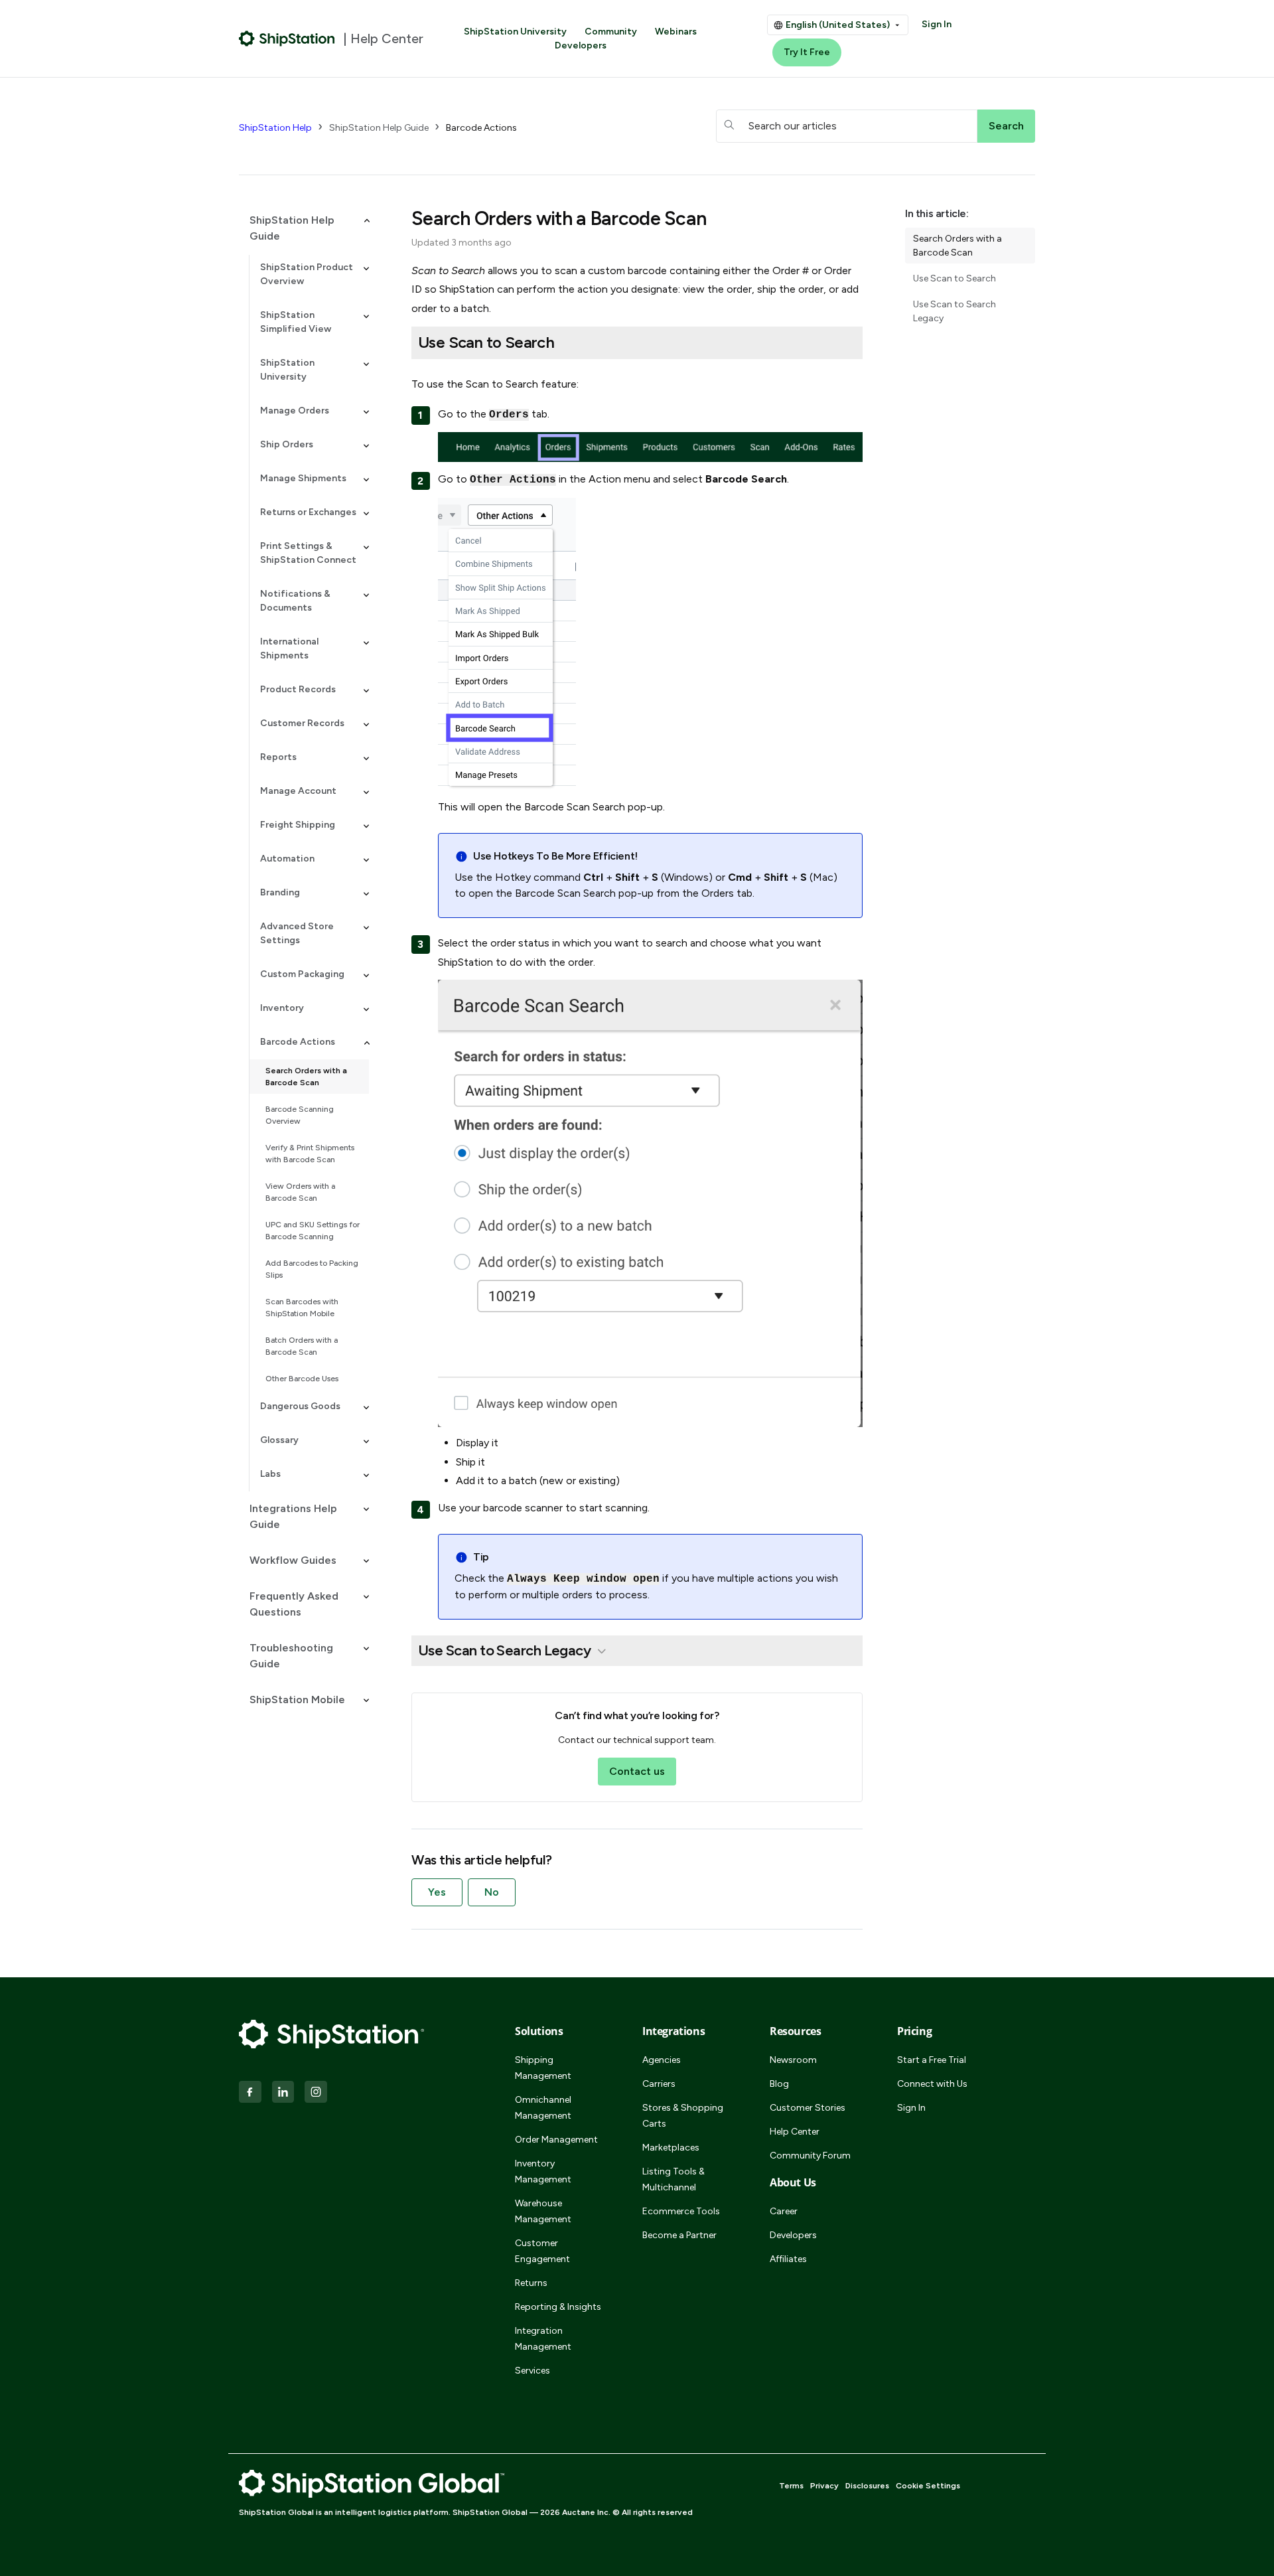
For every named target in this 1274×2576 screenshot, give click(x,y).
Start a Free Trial (932, 2060)
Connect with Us (932, 2084)
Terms (791, 2486)
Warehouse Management (543, 2211)
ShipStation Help (275, 128)
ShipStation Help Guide (379, 128)
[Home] (287, 38)
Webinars (676, 32)
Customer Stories (808, 2108)
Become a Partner (679, 2235)
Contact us (637, 1771)
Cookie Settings (928, 2486)
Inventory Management (543, 2171)
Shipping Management (543, 2068)
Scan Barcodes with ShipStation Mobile (302, 1308)
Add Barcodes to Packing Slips (312, 1269)
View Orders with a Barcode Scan (300, 1192)
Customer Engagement (542, 2251)
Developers (581, 45)
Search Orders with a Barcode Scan (306, 1077)
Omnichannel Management (543, 2108)
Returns (531, 2283)
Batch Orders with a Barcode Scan (302, 1346)
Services (532, 2371)
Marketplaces (671, 2148)
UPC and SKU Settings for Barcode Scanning (313, 1231)
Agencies (662, 2060)
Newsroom (793, 2060)
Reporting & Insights (558, 2307)
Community (611, 32)
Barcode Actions (481, 128)
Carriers (659, 2084)
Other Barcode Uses (302, 1379)
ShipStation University (515, 32)
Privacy (824, 2486)
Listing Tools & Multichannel (673, 2179)
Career (784, 2211)
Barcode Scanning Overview (300, 1115)
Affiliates (788, 2259)
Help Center (795, 2132)
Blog (779, 2084)
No (492, 1892)
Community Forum (810, 2156)
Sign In (937, 24)
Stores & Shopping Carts (683, 2116)
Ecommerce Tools (681, 2211)
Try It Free (807, 52)
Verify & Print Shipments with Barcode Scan (310, 1154)
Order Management (556, 2140)
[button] (304, 228)
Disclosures (867, 2486)
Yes (437, 1892)
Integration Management (543, 2339)
